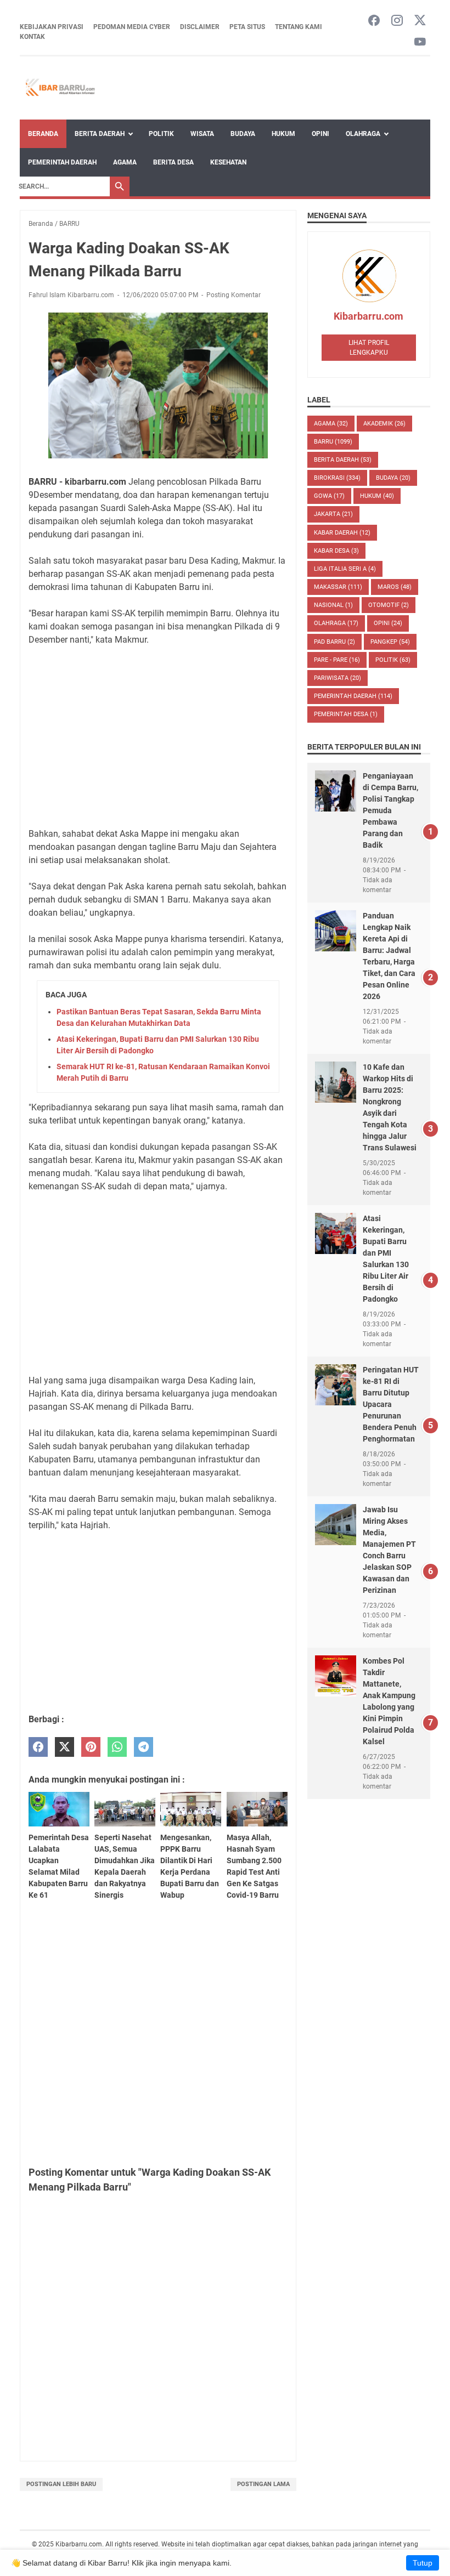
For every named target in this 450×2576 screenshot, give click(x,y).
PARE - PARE (337, 660)
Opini (320, 134)
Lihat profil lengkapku (369, 348)
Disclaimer (200, 27)
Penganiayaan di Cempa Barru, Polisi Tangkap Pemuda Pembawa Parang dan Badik (390, 810)
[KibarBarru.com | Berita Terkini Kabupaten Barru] (59, 88)
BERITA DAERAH (343, 460)
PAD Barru (334, 642)
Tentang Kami (299, 27)
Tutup (423, 2563)
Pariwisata (337, 678)
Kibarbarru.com (369, 316)
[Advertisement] (158, 737)
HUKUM (377, 496)
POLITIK (393, 660)
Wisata (202, 134)
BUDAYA (393, 478)
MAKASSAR (338, 587)
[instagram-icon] (397, 21)
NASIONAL (333, 605)
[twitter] (64, 1747)
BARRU (333, 442)
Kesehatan (228, 162)
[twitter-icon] (420, 21)
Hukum (283, 134)
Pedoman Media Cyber (132, 27)
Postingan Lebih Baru (61, 2484)
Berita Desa (173, 162)
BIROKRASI (337, 478)
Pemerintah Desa (346, 714)
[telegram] (144, 1747)
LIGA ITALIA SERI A (345, 569)
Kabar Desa (336, 551)
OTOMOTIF (389, 605)
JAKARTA (333, 514)
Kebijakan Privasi (52, 27)
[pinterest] (91, 1747)
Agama (125, 162)
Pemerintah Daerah (62, 162)
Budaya (243, 134)
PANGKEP (390, 642)
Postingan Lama (263, 2484)
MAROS (395, 587)
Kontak (32, 37)
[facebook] (38, 1747)
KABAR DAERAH (342, 533)
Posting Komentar (234, 295)
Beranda (43, 134)
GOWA (329, 496)
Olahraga (363, 134)
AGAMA (331, 424)
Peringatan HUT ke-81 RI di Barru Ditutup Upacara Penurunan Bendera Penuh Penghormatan (391, 1404)
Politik (161, 134)
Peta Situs (247, 27)
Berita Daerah (100, 134)
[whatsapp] (117, 1747)
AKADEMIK (384, 424)
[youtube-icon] (420, 42)
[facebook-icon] (374, 21)
